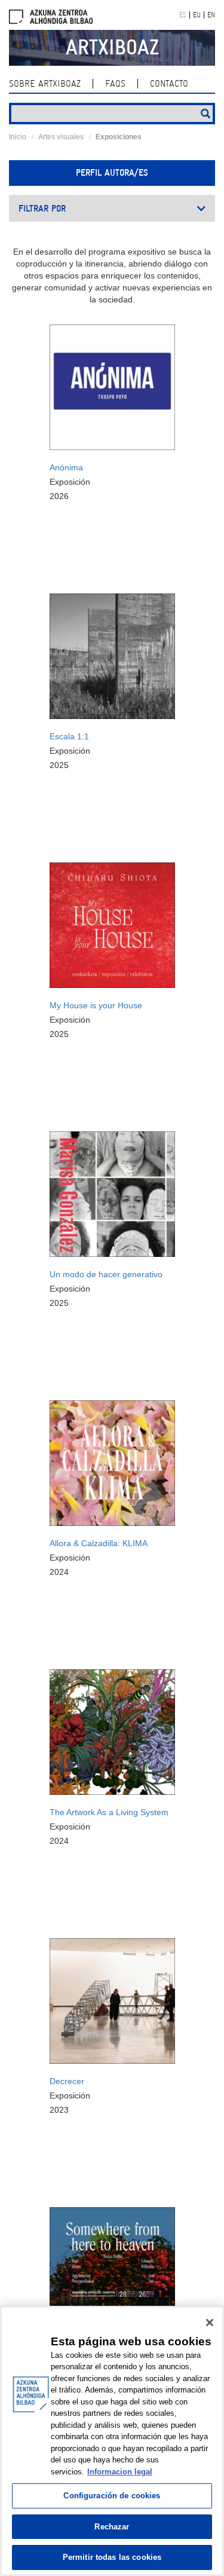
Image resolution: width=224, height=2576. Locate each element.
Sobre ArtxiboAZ (45, 84)
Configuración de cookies (112, 2496)
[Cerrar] (210, 2323)
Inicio (18, 137)
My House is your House (96, 1005)
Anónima (66, 467)
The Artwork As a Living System (109, 1812)
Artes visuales (61, 137)
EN (211, 15)
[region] (112, 2441)
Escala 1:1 (69, 736)
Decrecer (67, 2081)
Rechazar (112, 2527)
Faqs (115, 84)
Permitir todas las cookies (112, 2557)
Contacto (169, 84)
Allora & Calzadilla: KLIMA (99, 1543)
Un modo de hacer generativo (106, 1274)
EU (197, 15)
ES (183, 15)
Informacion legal (120, 2472)
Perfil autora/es (112, 173)
